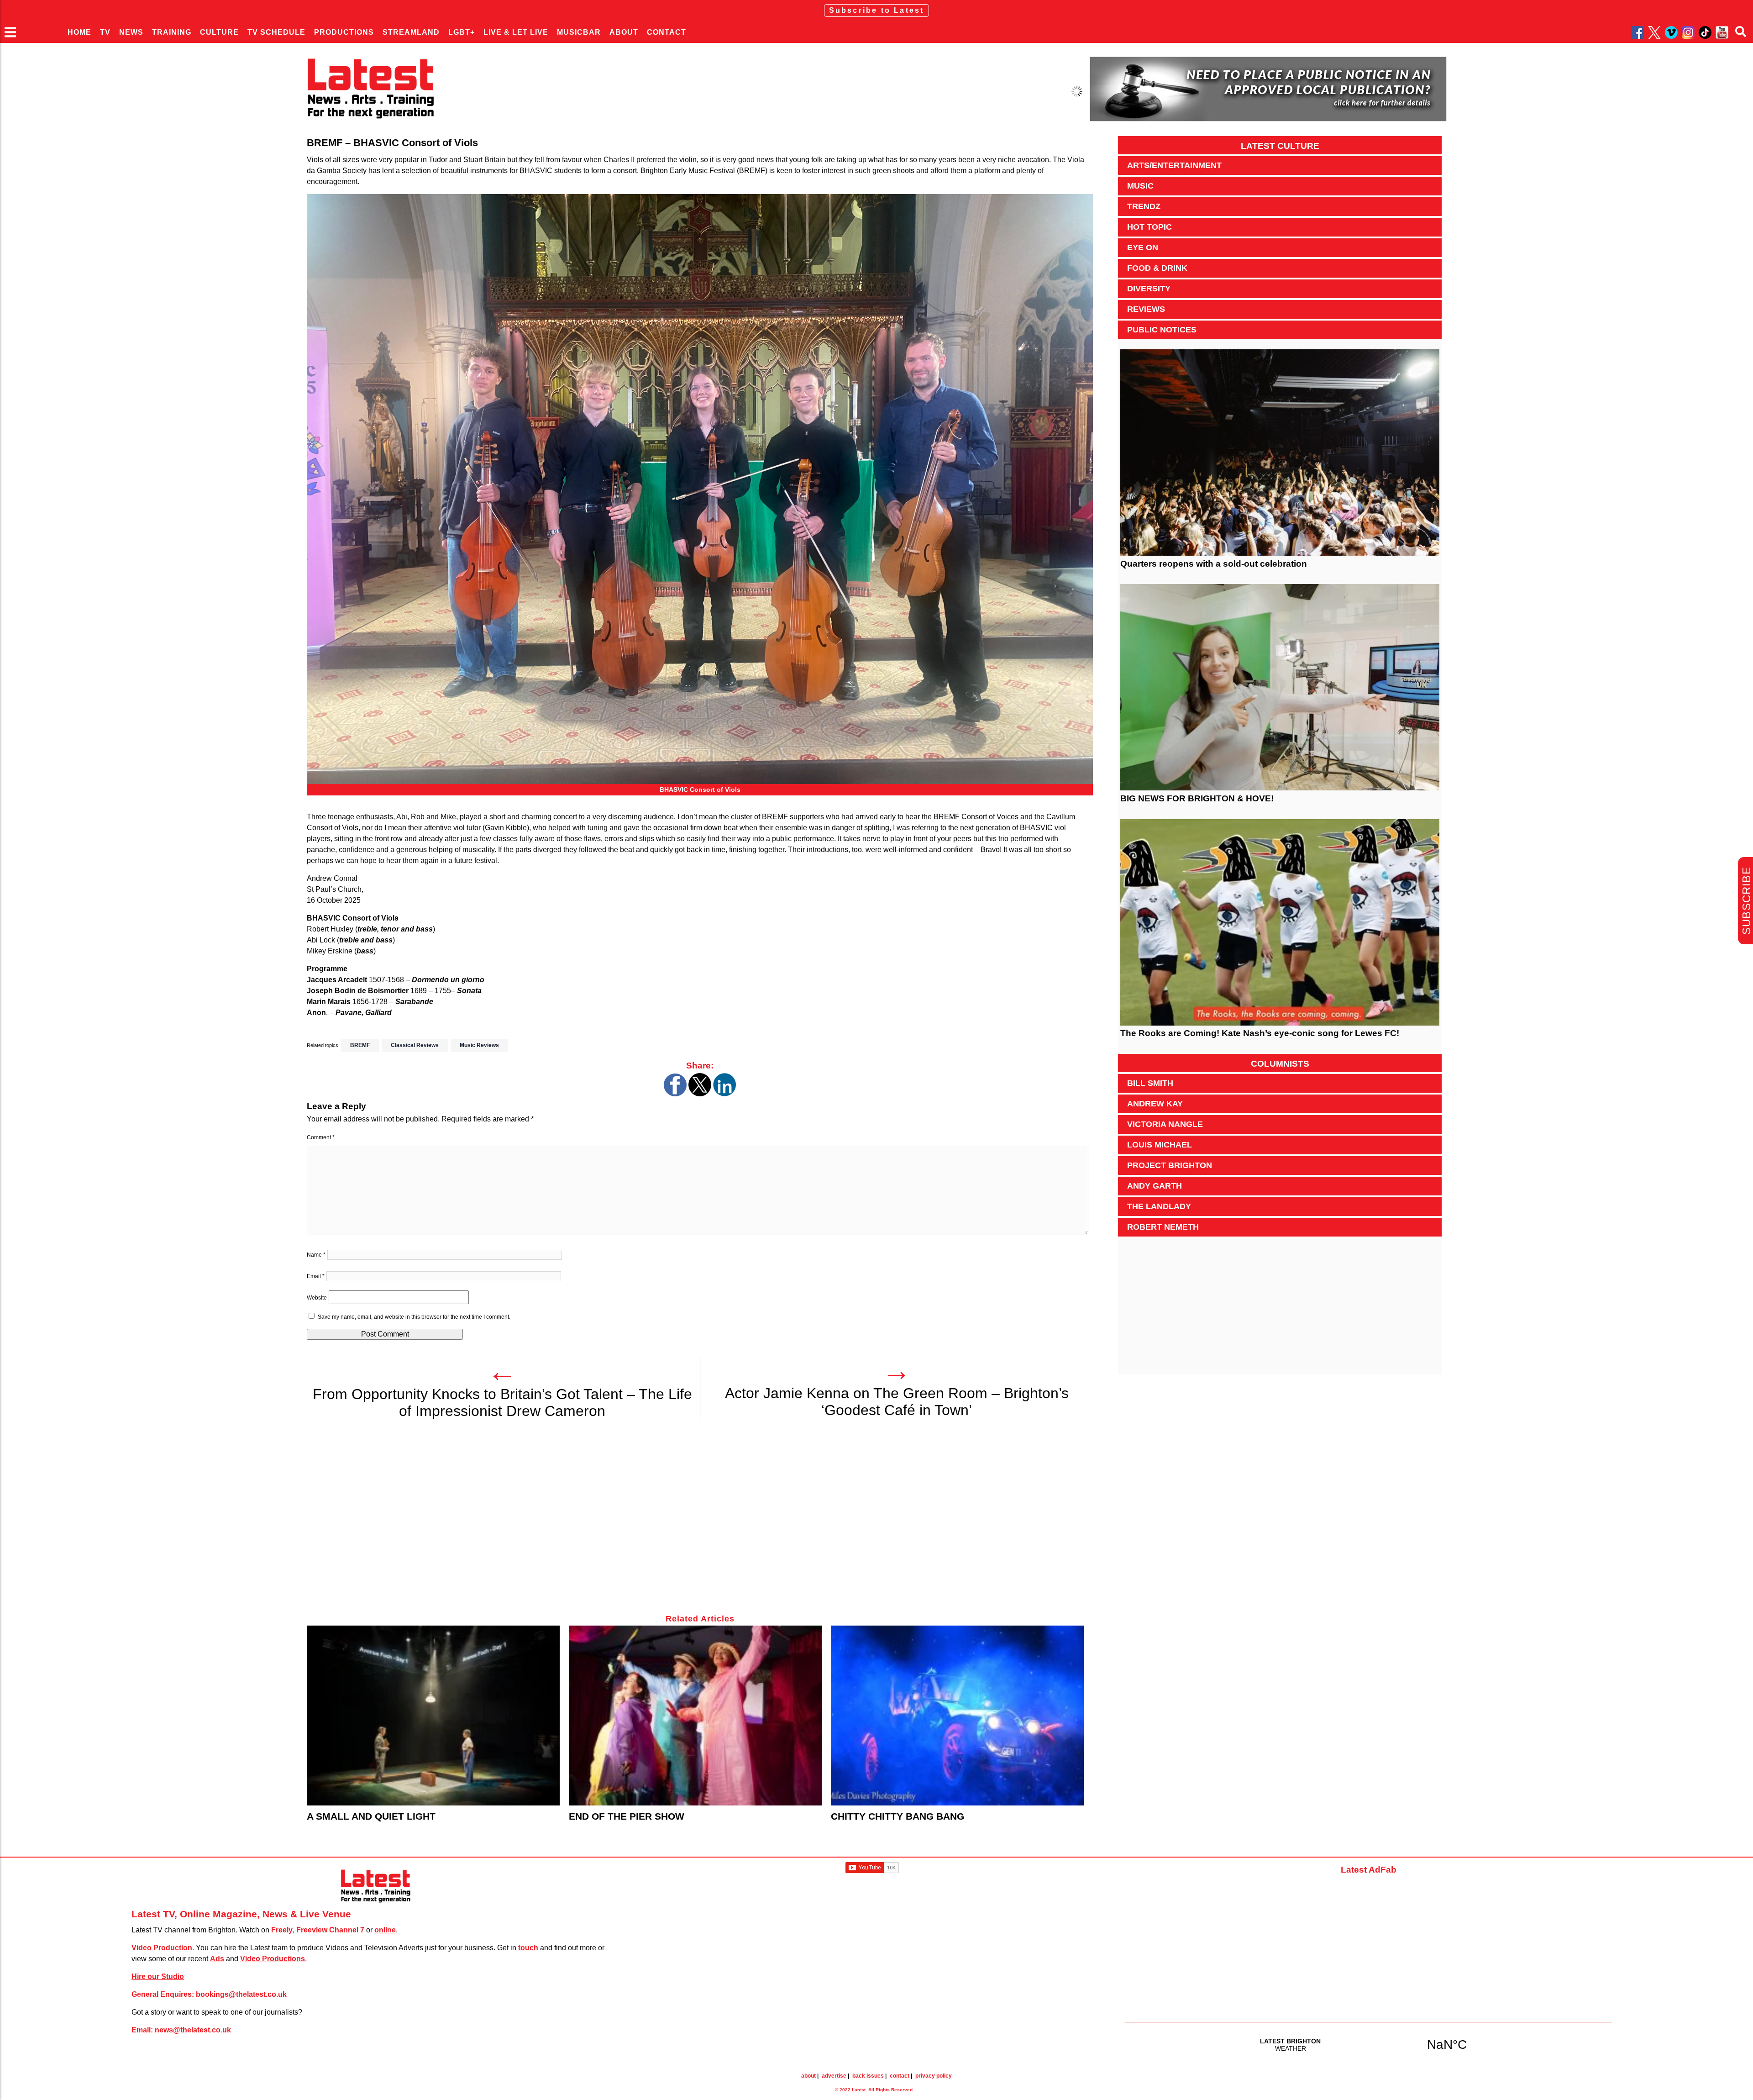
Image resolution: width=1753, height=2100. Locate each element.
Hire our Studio (158, 1976)
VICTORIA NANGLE (1165, 1124)
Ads (217, 1959)
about (808, 2076)
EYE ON (1143, 247)
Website (317, 1298)
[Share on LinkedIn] (724, 1094)
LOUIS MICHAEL (1160, 1145)
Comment (321, 1137)
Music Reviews (479, 1045)
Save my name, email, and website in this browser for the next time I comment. (414, 1317)
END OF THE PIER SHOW (627, 1816)
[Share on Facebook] (675, 1094)
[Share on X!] (700, 1094)
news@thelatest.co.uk (193, 2030)
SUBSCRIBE (1746, 901)
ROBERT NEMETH (1163, 1227)
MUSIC (1140, 186)
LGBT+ (462, 32)
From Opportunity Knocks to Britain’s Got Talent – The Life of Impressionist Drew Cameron (502, 1403)
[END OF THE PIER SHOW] (695, 1716)
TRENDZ (1144, 206)
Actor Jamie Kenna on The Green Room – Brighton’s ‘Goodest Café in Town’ (897, 1402)
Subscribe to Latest (877, 10)
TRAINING (172, 32)
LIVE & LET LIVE (516, 32)
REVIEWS (1146, 309)
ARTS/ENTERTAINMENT (1174, 165)
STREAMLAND (411, 32)
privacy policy (934, 2076)
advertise (834, 2076)
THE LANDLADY (1159, 1206)
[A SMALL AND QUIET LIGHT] (433, 1716)
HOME (79, 32)
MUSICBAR (579, 32)
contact (900, 2076)
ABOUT (624, 32)
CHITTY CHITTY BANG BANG (897, 1816)
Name (316, 1255)
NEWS (131, 32)
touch (528, 1948)
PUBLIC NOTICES (1162, 330)
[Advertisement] (581, 1522)
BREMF (360, 1045)
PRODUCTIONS (344, 32)
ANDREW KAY (1155, 1104)
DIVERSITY (1149, 289)
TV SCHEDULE (276, 32)
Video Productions (273, 1959)
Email (316, 1276)
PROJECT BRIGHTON (1170, 1165)
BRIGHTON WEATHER (1369, 2044)
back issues (868, 2076)
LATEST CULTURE (1280, 146)
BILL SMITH (1150, 1083)
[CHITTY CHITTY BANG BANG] (957, 1716)
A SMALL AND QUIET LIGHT (371, 1816)
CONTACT (667, 32)
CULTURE (219, 32)
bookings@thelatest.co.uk (241, 1994)
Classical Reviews (415, 1045)
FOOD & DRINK (1157, 268)
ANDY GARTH (1155, 1186)
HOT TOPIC (1149, 227)
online (385, 1930)
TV (105, 32)
